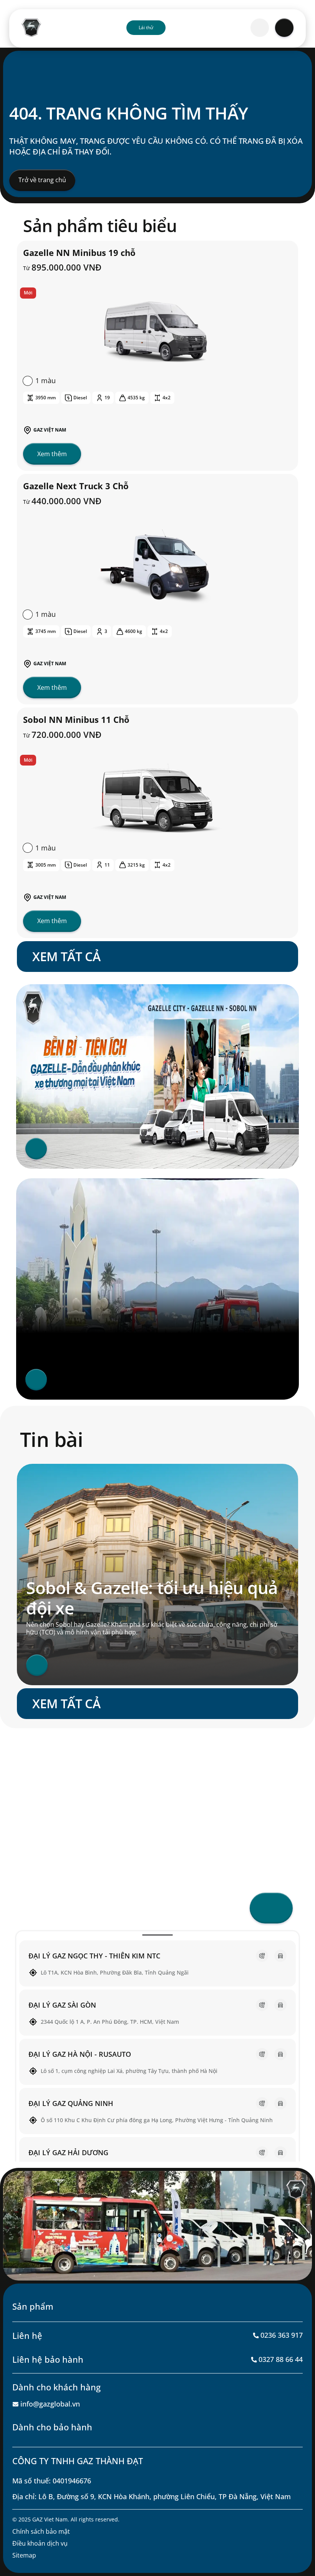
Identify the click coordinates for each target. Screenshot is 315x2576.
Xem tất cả (66, 956)
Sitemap (24, 2555)
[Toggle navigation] (284, 28)
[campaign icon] (36, 1149)
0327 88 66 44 (281, 2359)
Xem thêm (52, 454)
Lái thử (146, 27)
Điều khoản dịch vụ (40, 2543)
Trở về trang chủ (42, 180)
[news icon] (37, 1665)
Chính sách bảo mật (41, 2531)
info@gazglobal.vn (50, 2404)
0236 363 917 (282, 2335)
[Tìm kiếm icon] (260, 28)
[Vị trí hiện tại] (271, 1908)
